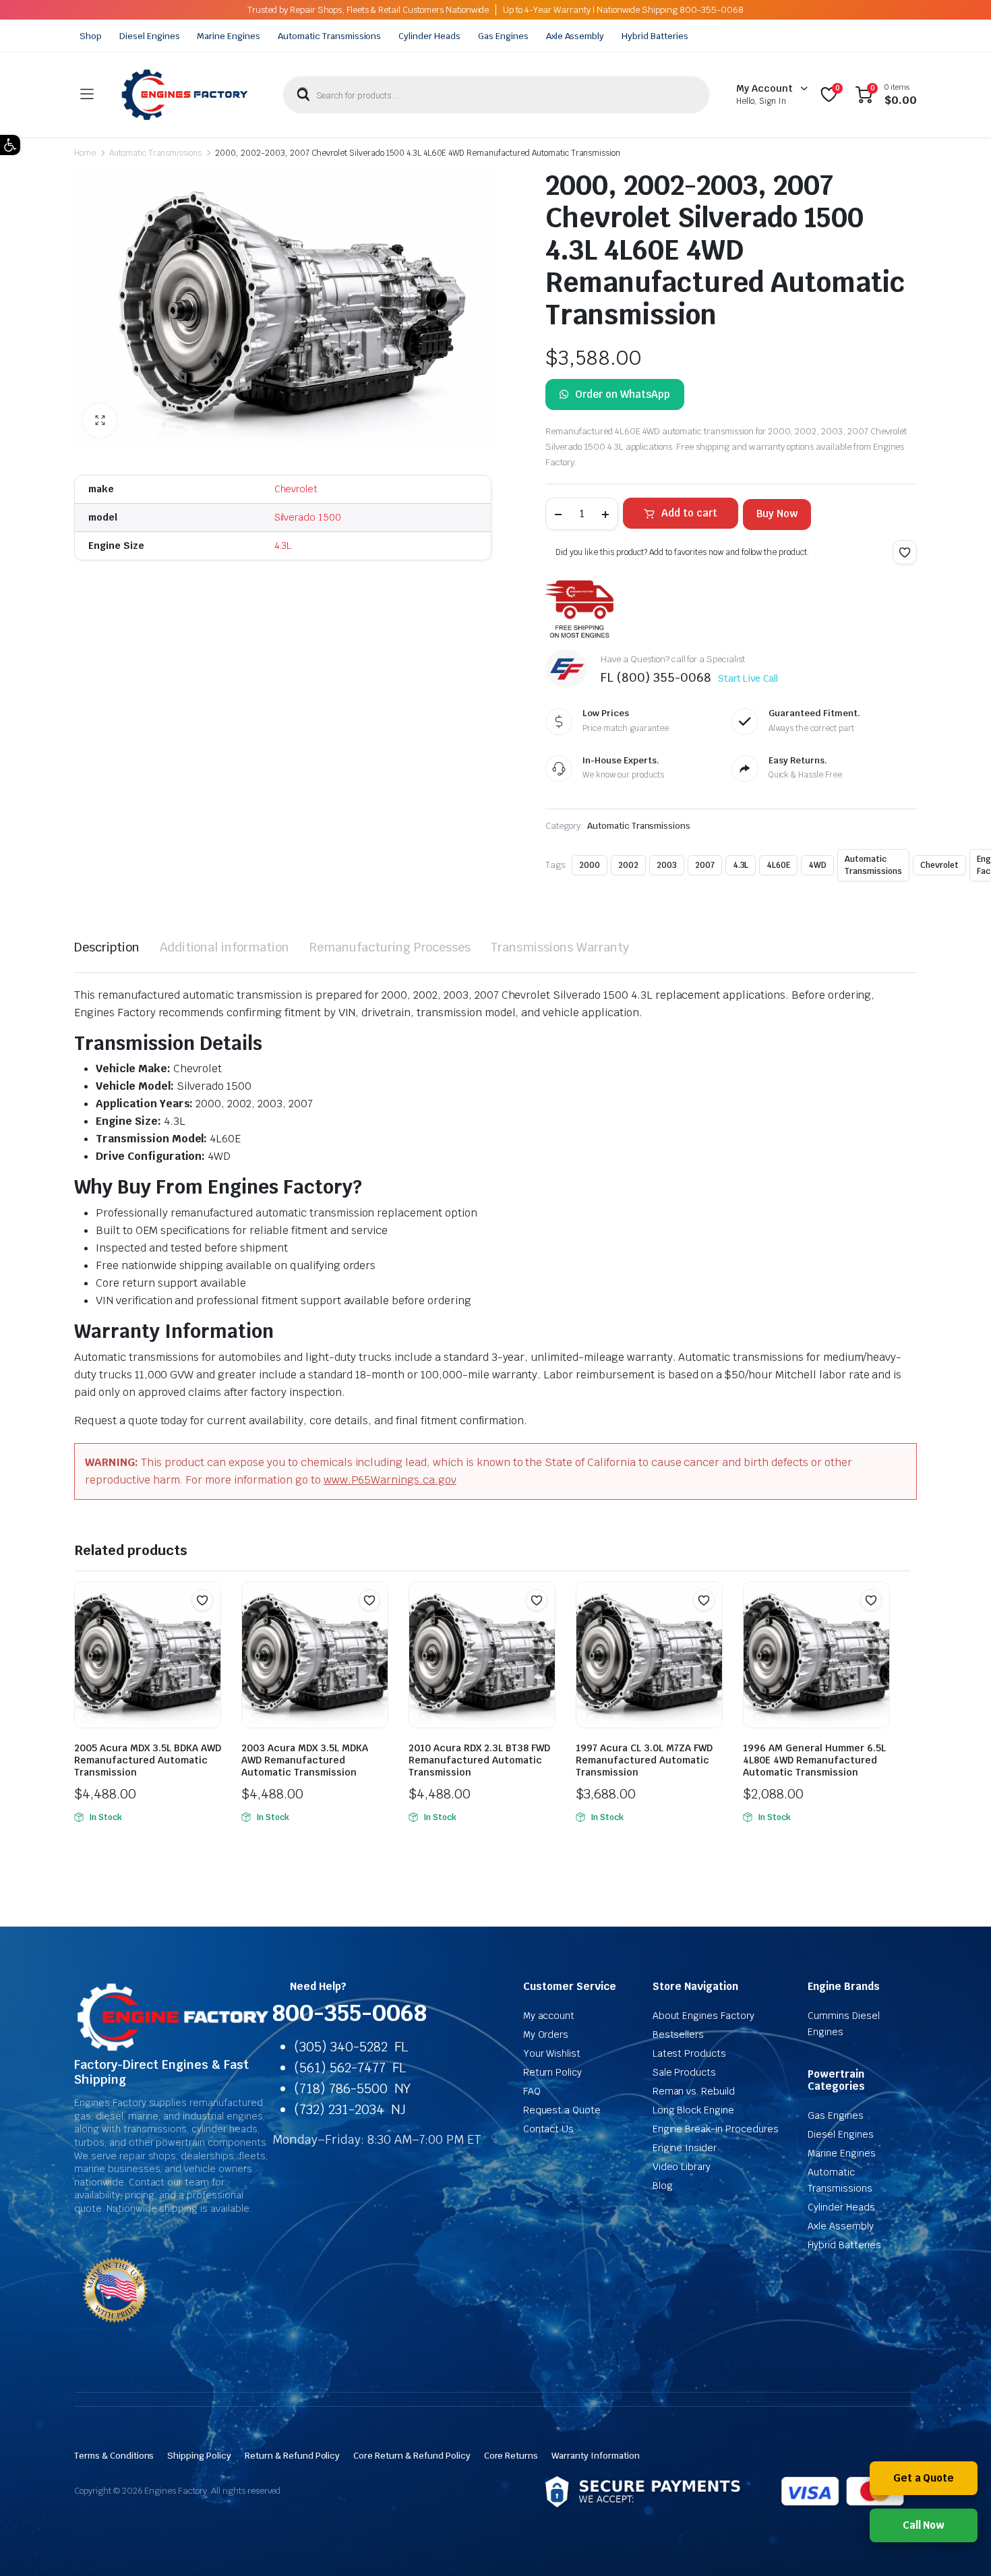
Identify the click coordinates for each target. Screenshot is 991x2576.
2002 (628, 865)
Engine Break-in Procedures (716, 2129)
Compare (209, 1627)
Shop (91, 36)
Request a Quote (562, 2110)
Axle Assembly (575, 36)
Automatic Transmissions (329, 36)
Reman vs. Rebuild (694, 2091)
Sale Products (685, 2072)
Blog (663, 2186)
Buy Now (777, 514)
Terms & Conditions (114, 2456)
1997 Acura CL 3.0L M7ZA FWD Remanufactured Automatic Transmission (644, 1760)
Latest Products (690, 2053)
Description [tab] (107, 947)
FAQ (532, 2091)
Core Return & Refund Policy (412, 2456)
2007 (705, 865)
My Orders (546, 2035)
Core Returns (511, 2456)
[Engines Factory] (185, 95)
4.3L (283, 546)
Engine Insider (685, 2148)
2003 (667, 865)
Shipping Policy (199, 2456)
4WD (817, 865)
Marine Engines (229, 36)
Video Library (682, 2167)
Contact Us (549, 2129)
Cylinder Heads (429, 36)
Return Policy (553, 2072)
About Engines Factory (703, 2016)
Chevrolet (296, 489)
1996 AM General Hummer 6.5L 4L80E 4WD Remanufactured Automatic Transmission (814, 1760)
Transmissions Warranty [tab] (560, 947)
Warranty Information (595, 2456)
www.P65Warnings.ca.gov (390, 1480)
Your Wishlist (552, 2053)
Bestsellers (679, 2035)
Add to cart (689, 513)
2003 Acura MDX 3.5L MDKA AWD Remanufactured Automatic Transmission (305, 1760)
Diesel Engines (150, 36)
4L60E (778, 865)
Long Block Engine (694, 2110)
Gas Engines (503, 36)
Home (85, 153)
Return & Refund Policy (292, 2456)
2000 (590, 865)
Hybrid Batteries (655, 36)
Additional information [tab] (224, 947)
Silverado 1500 (308, 517)
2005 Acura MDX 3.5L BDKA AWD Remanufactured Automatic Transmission (148, 1760)
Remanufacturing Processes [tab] (390, 947)
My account (549, 2016)
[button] (10, 145)
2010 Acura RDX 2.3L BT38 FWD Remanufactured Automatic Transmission (479, 1760)
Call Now (924, 2525)
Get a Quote (924, 2478)
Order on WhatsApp (623, 394)
